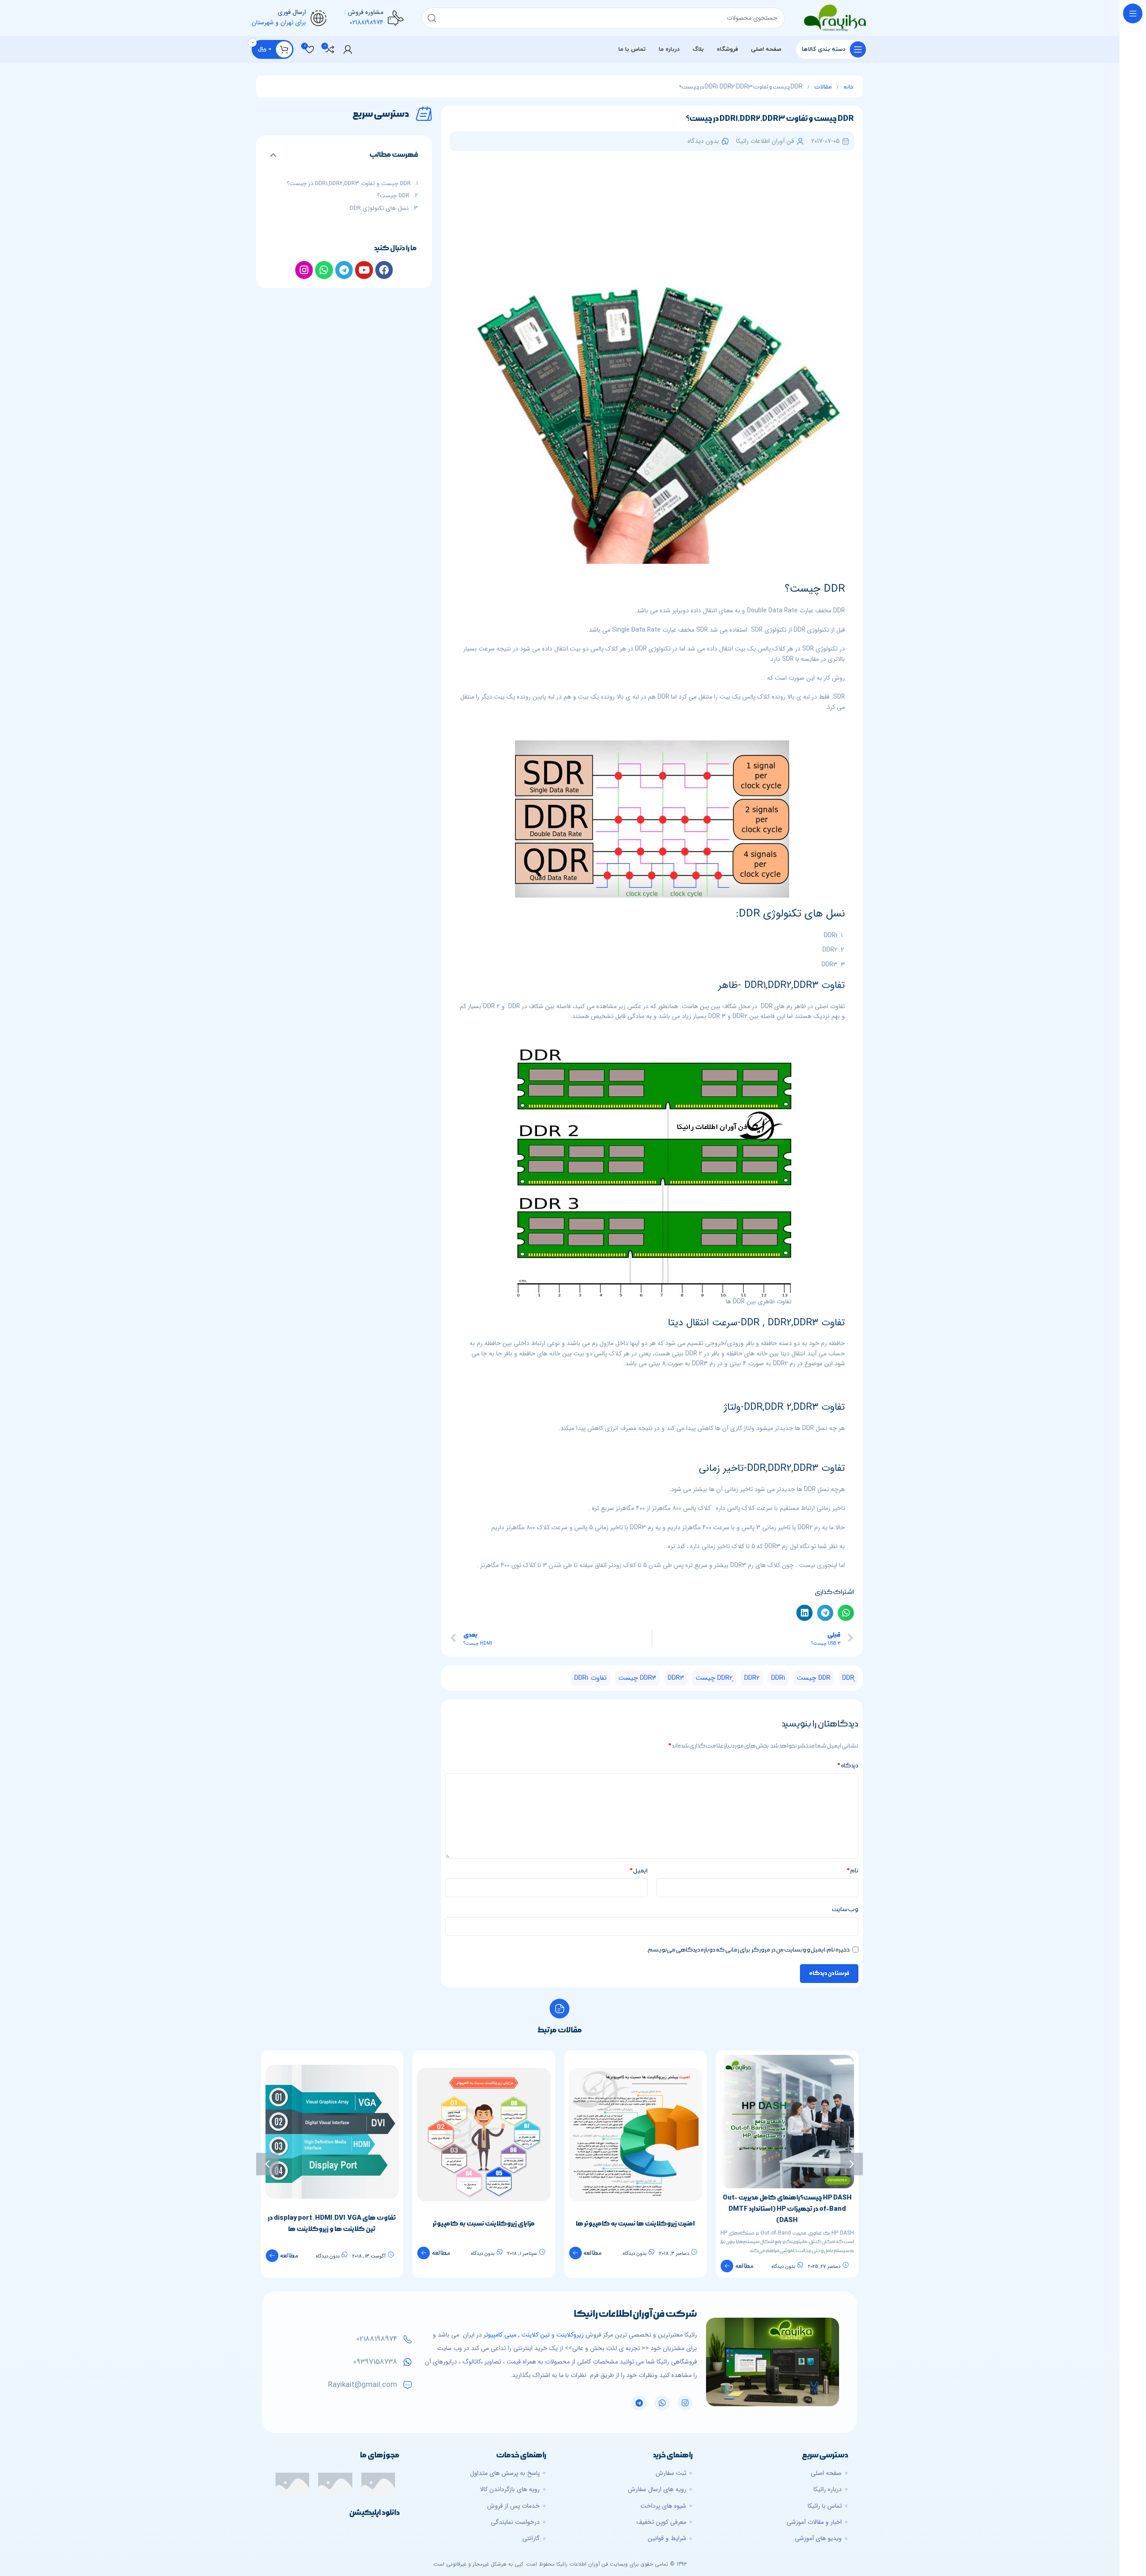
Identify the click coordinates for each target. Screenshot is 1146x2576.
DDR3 (676, 1678)
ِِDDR (848, 1678)
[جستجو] (432, 18)
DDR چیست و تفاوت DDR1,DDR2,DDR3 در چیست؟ (349, 184)
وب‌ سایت (845, 1909)
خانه (848, 87)
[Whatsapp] (662, 2403)
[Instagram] (685, 2403)
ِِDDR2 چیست (714, 1678)
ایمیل (638, 1871)
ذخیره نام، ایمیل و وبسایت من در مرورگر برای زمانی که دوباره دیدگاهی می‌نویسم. (748, 1950)
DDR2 (752, 1678)
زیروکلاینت (570, 2335)
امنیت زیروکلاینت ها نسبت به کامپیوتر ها (787, 2224)
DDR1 (778, 1678)
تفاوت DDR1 (591, 1678)
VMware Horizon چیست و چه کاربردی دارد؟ (332, 2203)
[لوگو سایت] (835, 18)
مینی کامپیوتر (500, 2335)
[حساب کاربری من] (348, 49)
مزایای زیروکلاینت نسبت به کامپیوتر (635, 2224)
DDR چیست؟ (393, 196)
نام (852, 1871)
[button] (846, 1613)
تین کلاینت (535, 2335)
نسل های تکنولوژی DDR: (379, 208)
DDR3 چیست (637, 1678)
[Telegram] (639, 2403)
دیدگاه (848, 1766)
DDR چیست (814, 1678)
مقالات (823, 87)
